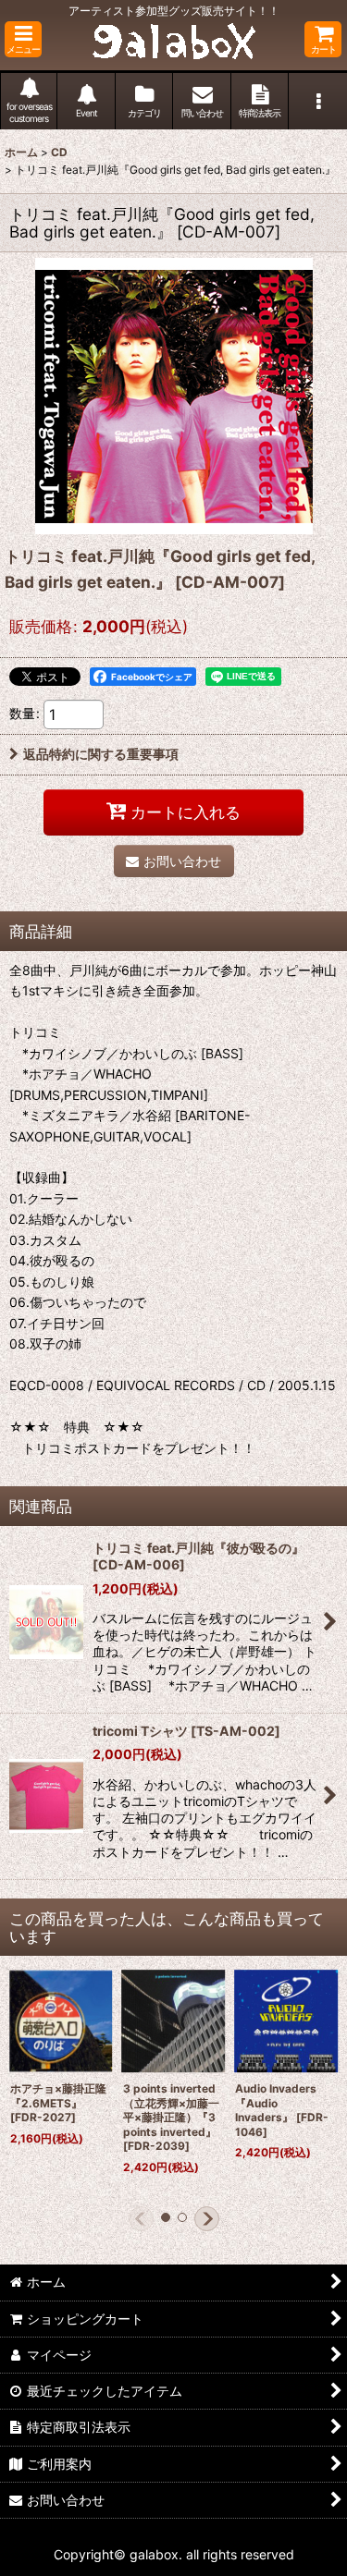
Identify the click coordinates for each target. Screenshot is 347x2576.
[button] (23, 39)
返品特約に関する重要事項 (101, 754)
